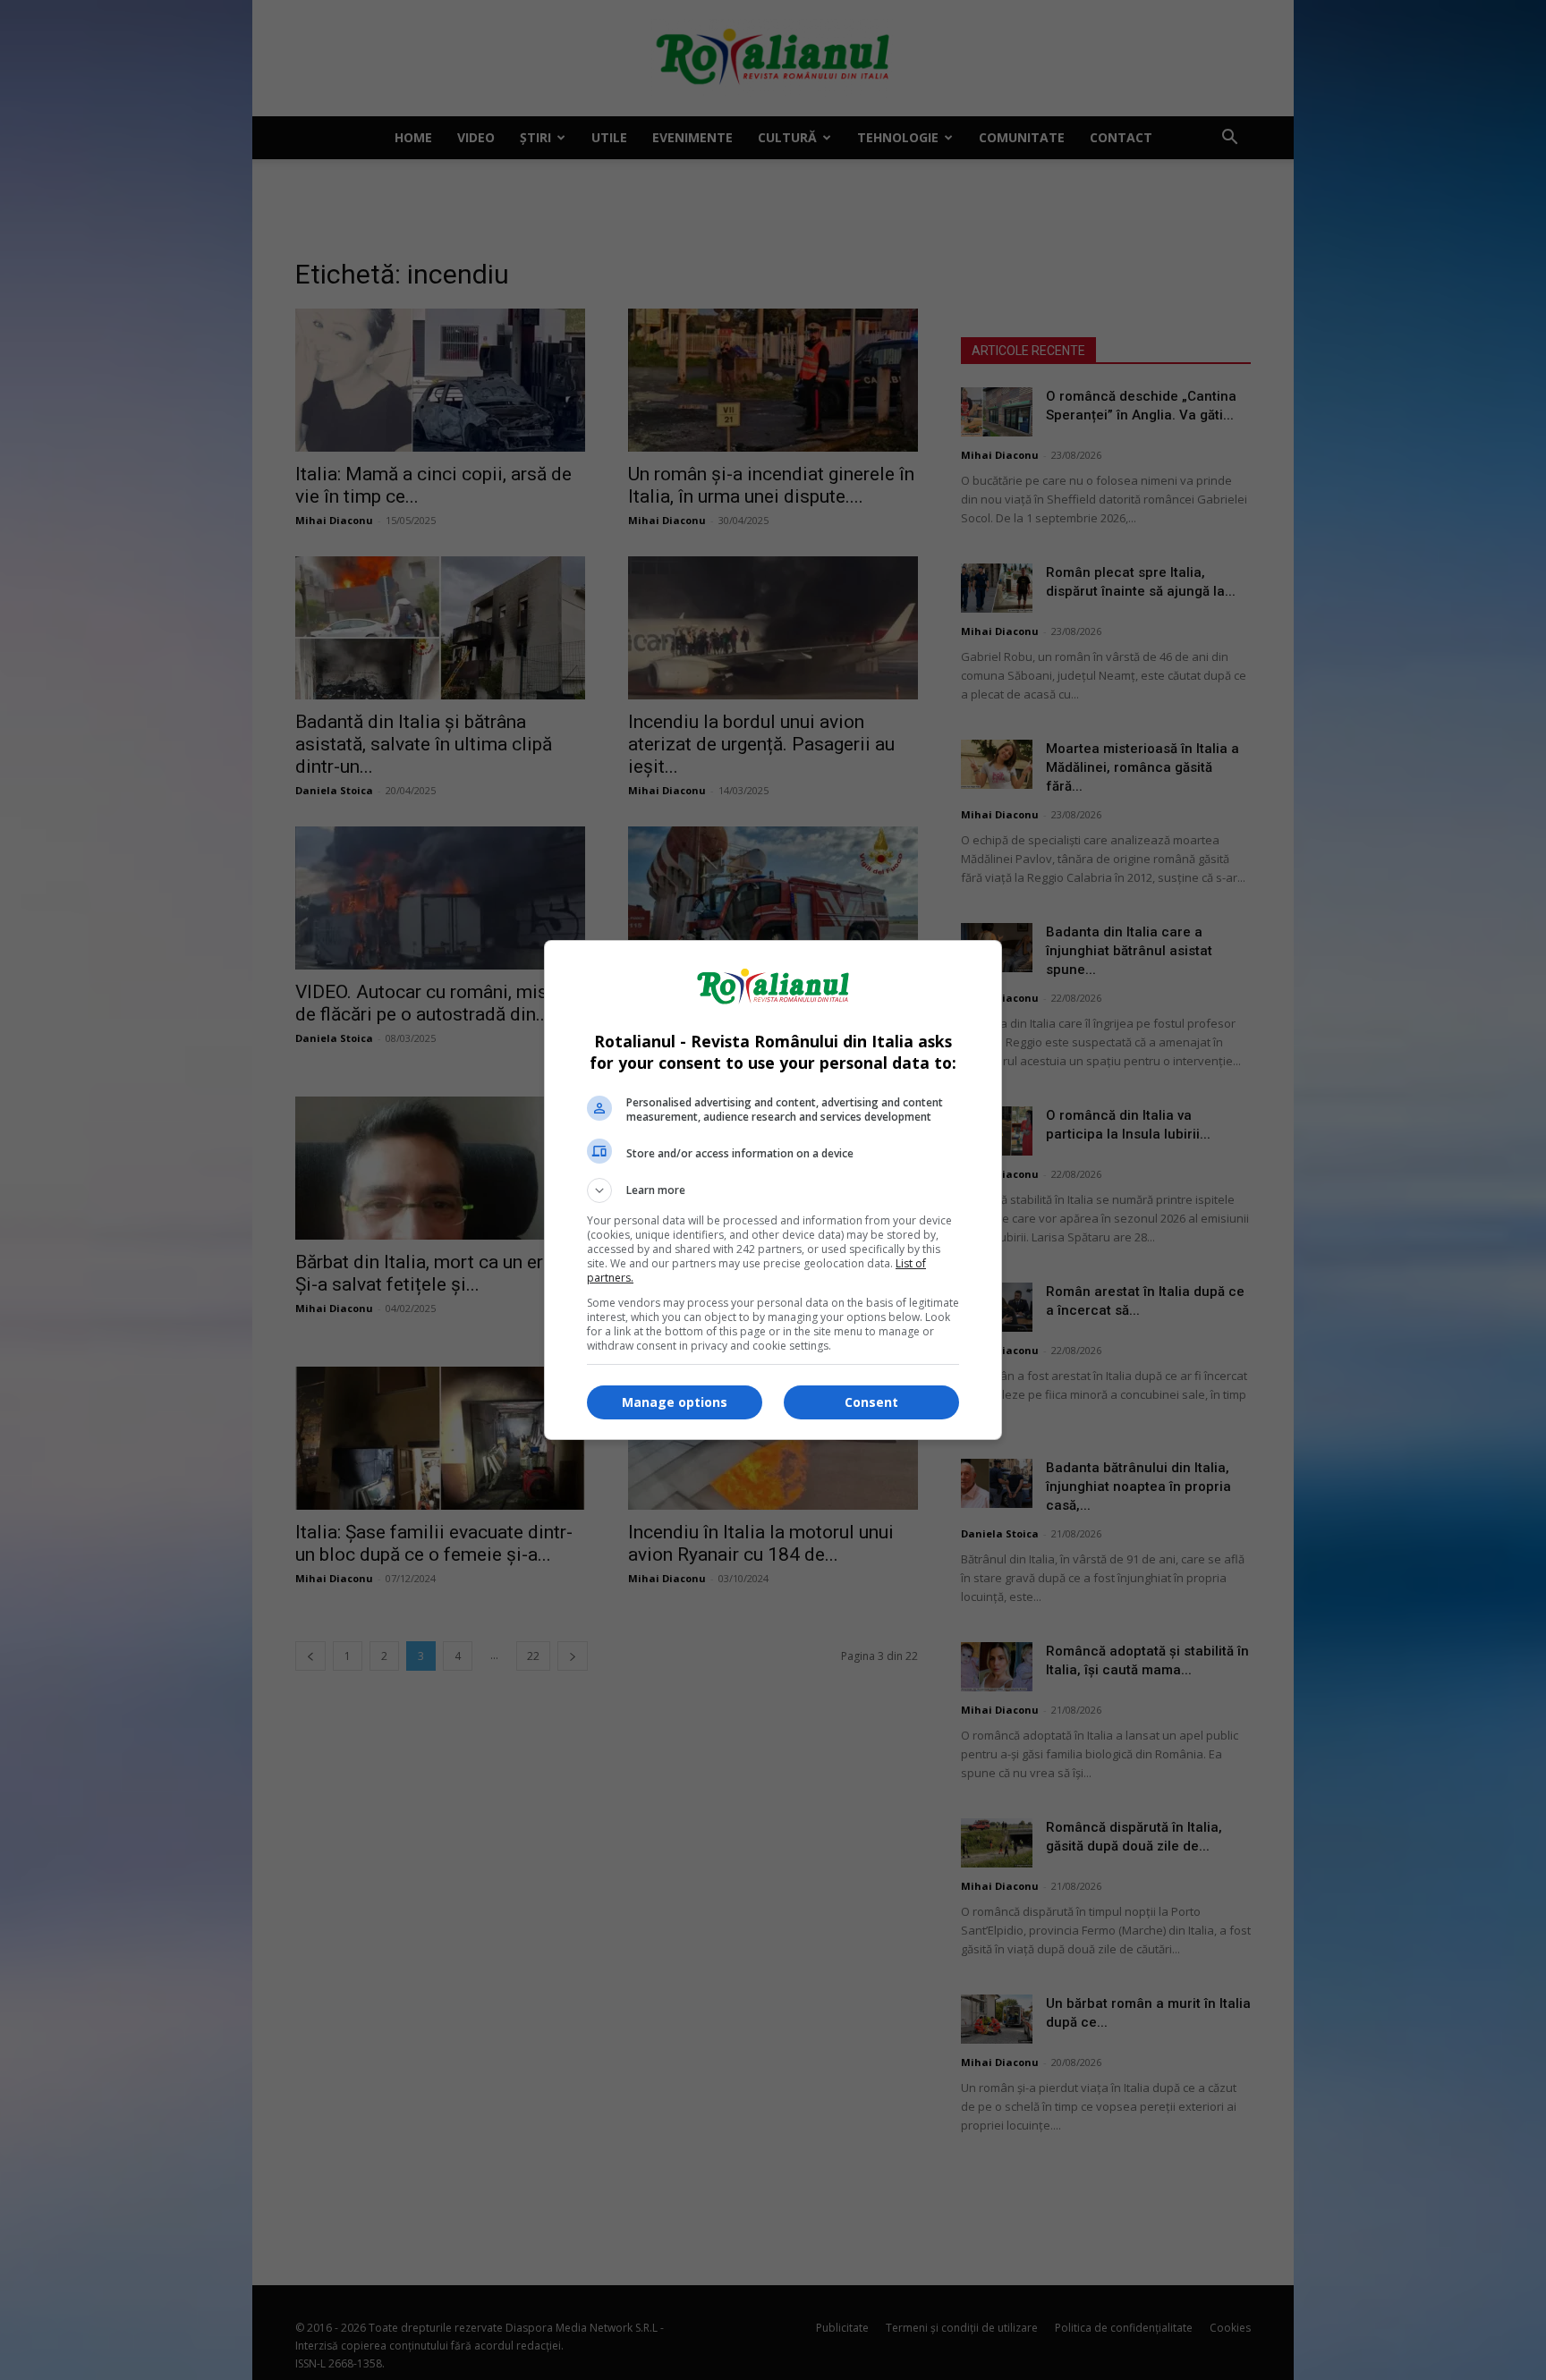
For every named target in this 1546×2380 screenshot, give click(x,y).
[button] (773, 1190)
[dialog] (773, 1190)
